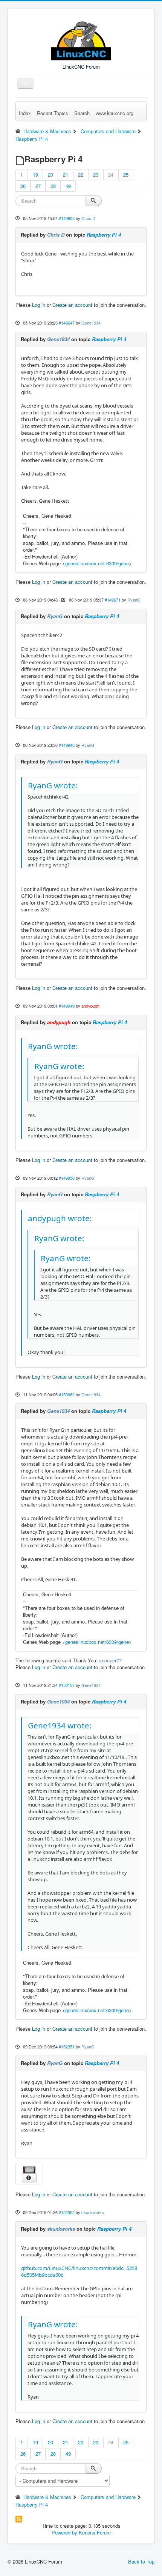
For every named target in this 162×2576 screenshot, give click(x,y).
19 (35, 175)
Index (25, 113)
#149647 (67, 323)
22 (81, 175)
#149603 (67, 218)
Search (82, 113)
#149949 (67, 1006)
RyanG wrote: (53, 785)
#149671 (113, 600)
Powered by (64, 2532)
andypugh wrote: (60, 1218)
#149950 (67, 1178)
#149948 (67, 745)
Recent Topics (53, 113)
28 (53, 186)
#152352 (67, 2212)
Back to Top (141, 2561)
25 (126, 175)
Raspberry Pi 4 (104, 235)
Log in (39, 305)
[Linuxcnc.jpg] (29, 2169)
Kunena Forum (95, 2532)
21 (66, 175)
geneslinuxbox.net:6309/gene (97, 563)
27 (38, 186)
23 (96, 175)
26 (23, 186)
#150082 (67, 1394)
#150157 (67, 1685)
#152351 (67, 2047)
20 (50, 175)
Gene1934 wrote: (60, 1725)
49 (68, 186)
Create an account (72, 305)
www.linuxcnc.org (115, 113)
